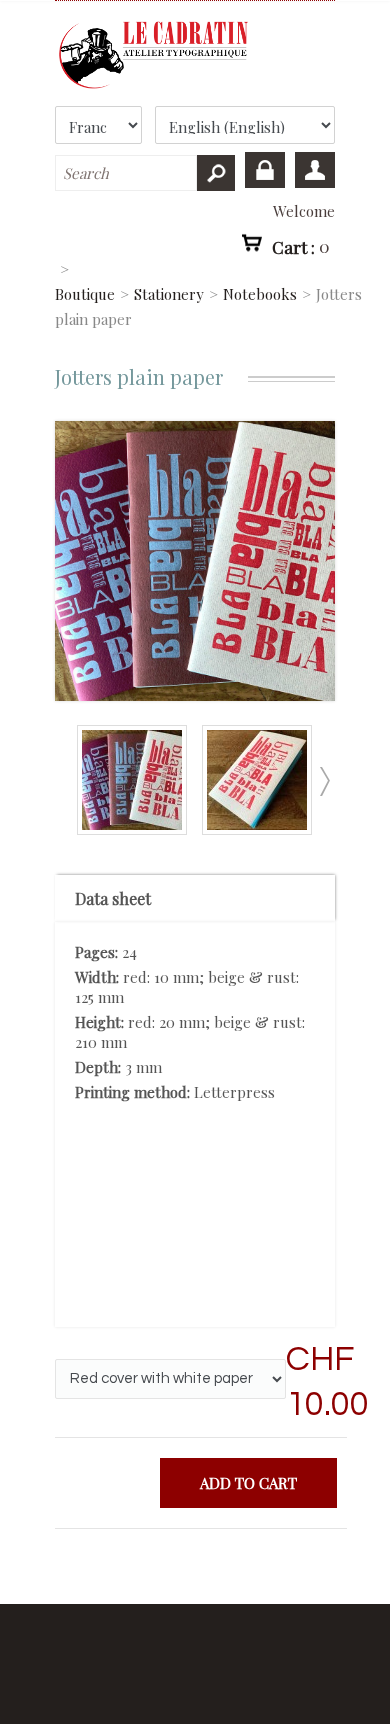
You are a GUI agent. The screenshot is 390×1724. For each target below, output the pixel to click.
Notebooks (260, 294)
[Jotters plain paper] (137, 829)
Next (324, 781)
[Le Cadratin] (195, 55)
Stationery (169, 294)
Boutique (85, 294)
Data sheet (113, 898)
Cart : (301, 246)
